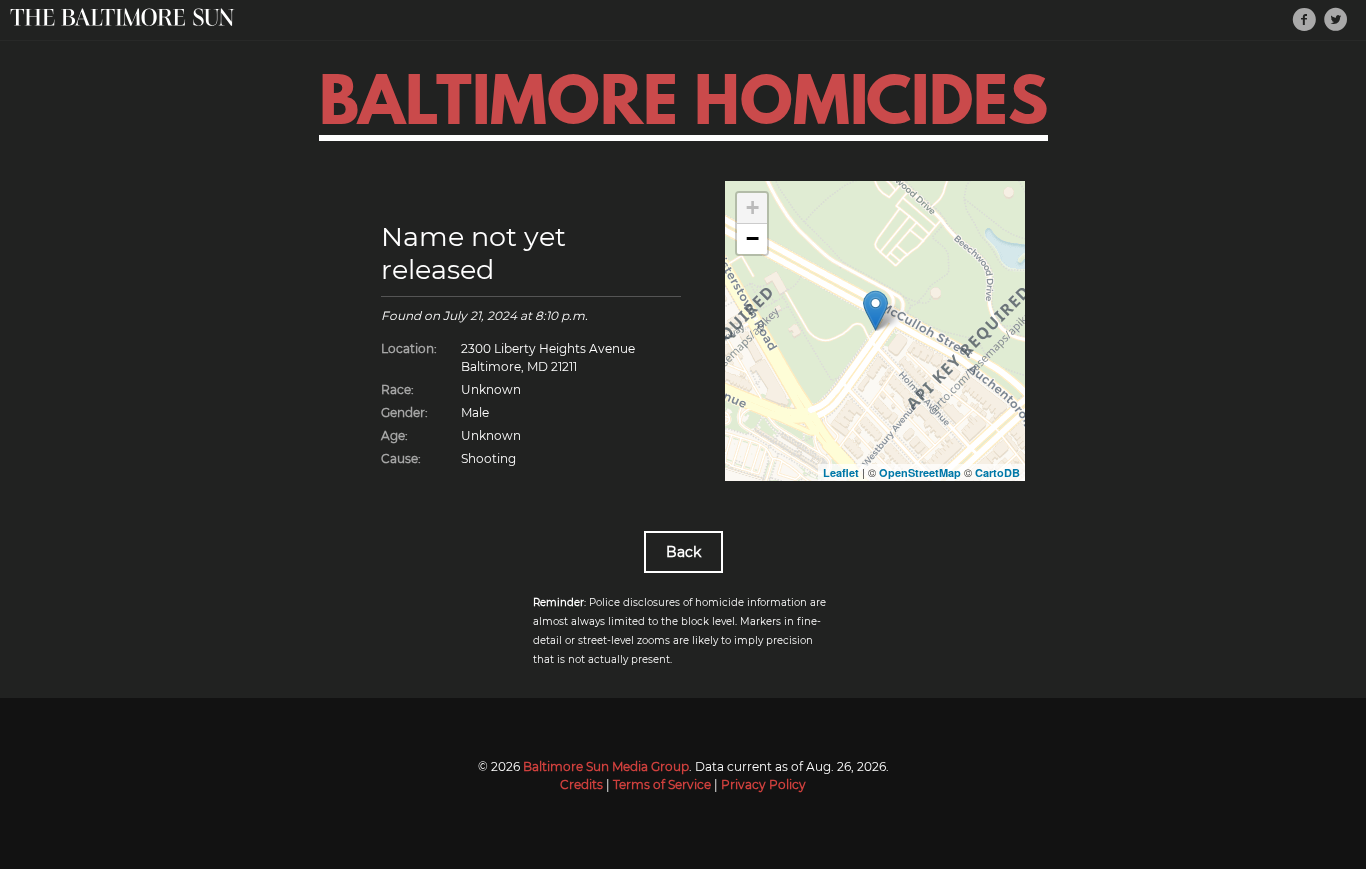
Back (683, 552)
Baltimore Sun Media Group (606, 766)
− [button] (752, 238)
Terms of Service (662, 784)
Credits (581, 784)
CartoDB (997, 472)
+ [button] (752, 207)
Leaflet (841, 472)
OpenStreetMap (920, 472)
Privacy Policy (763, 784)
